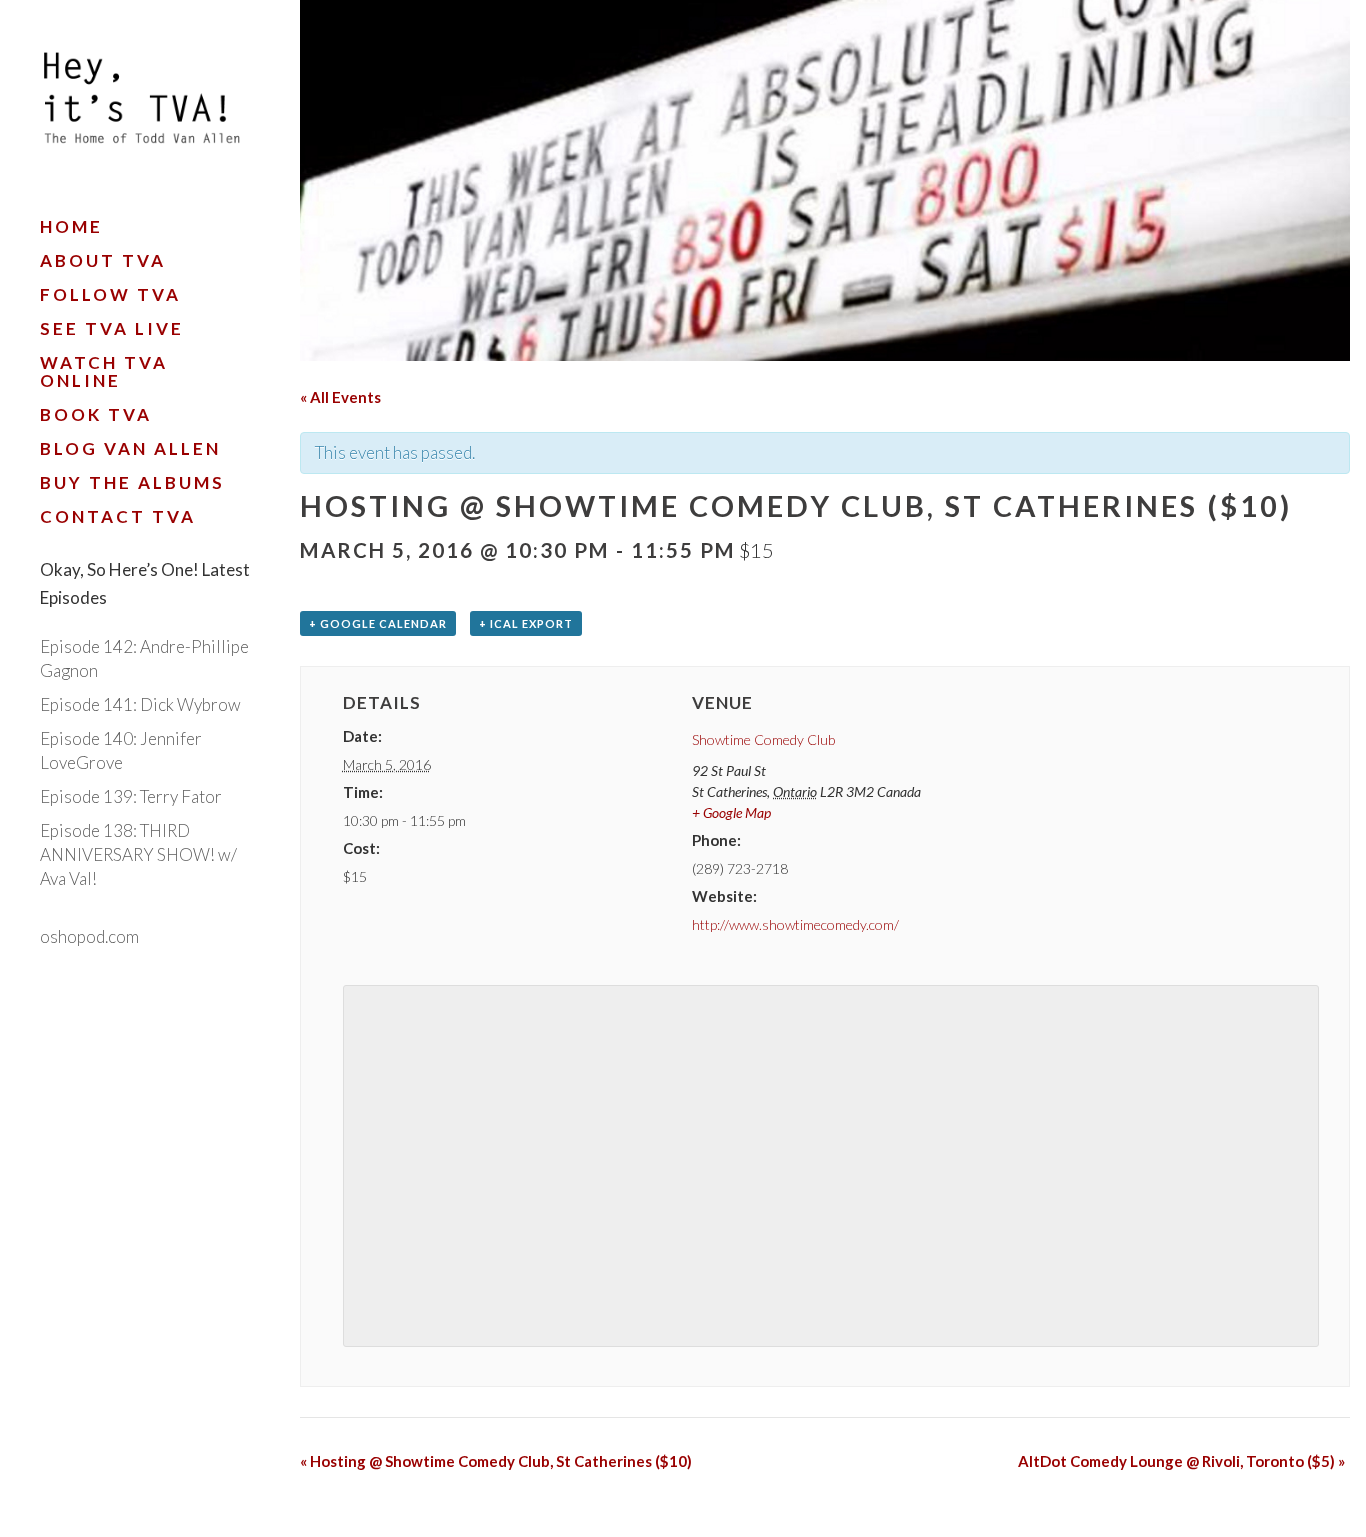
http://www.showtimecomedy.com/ (795, 924)
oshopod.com (89, 936)
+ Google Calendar (378, 623)
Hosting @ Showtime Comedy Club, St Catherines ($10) (496, 1461)
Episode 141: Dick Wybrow (140, 704)
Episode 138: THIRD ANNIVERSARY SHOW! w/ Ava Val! (138, 854)
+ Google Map (731, 812)
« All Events (340, 397)
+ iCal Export (526, 623)
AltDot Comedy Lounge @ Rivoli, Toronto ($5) (1181, 1461)
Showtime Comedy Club (763, 739)
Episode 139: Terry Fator (131, 796)
